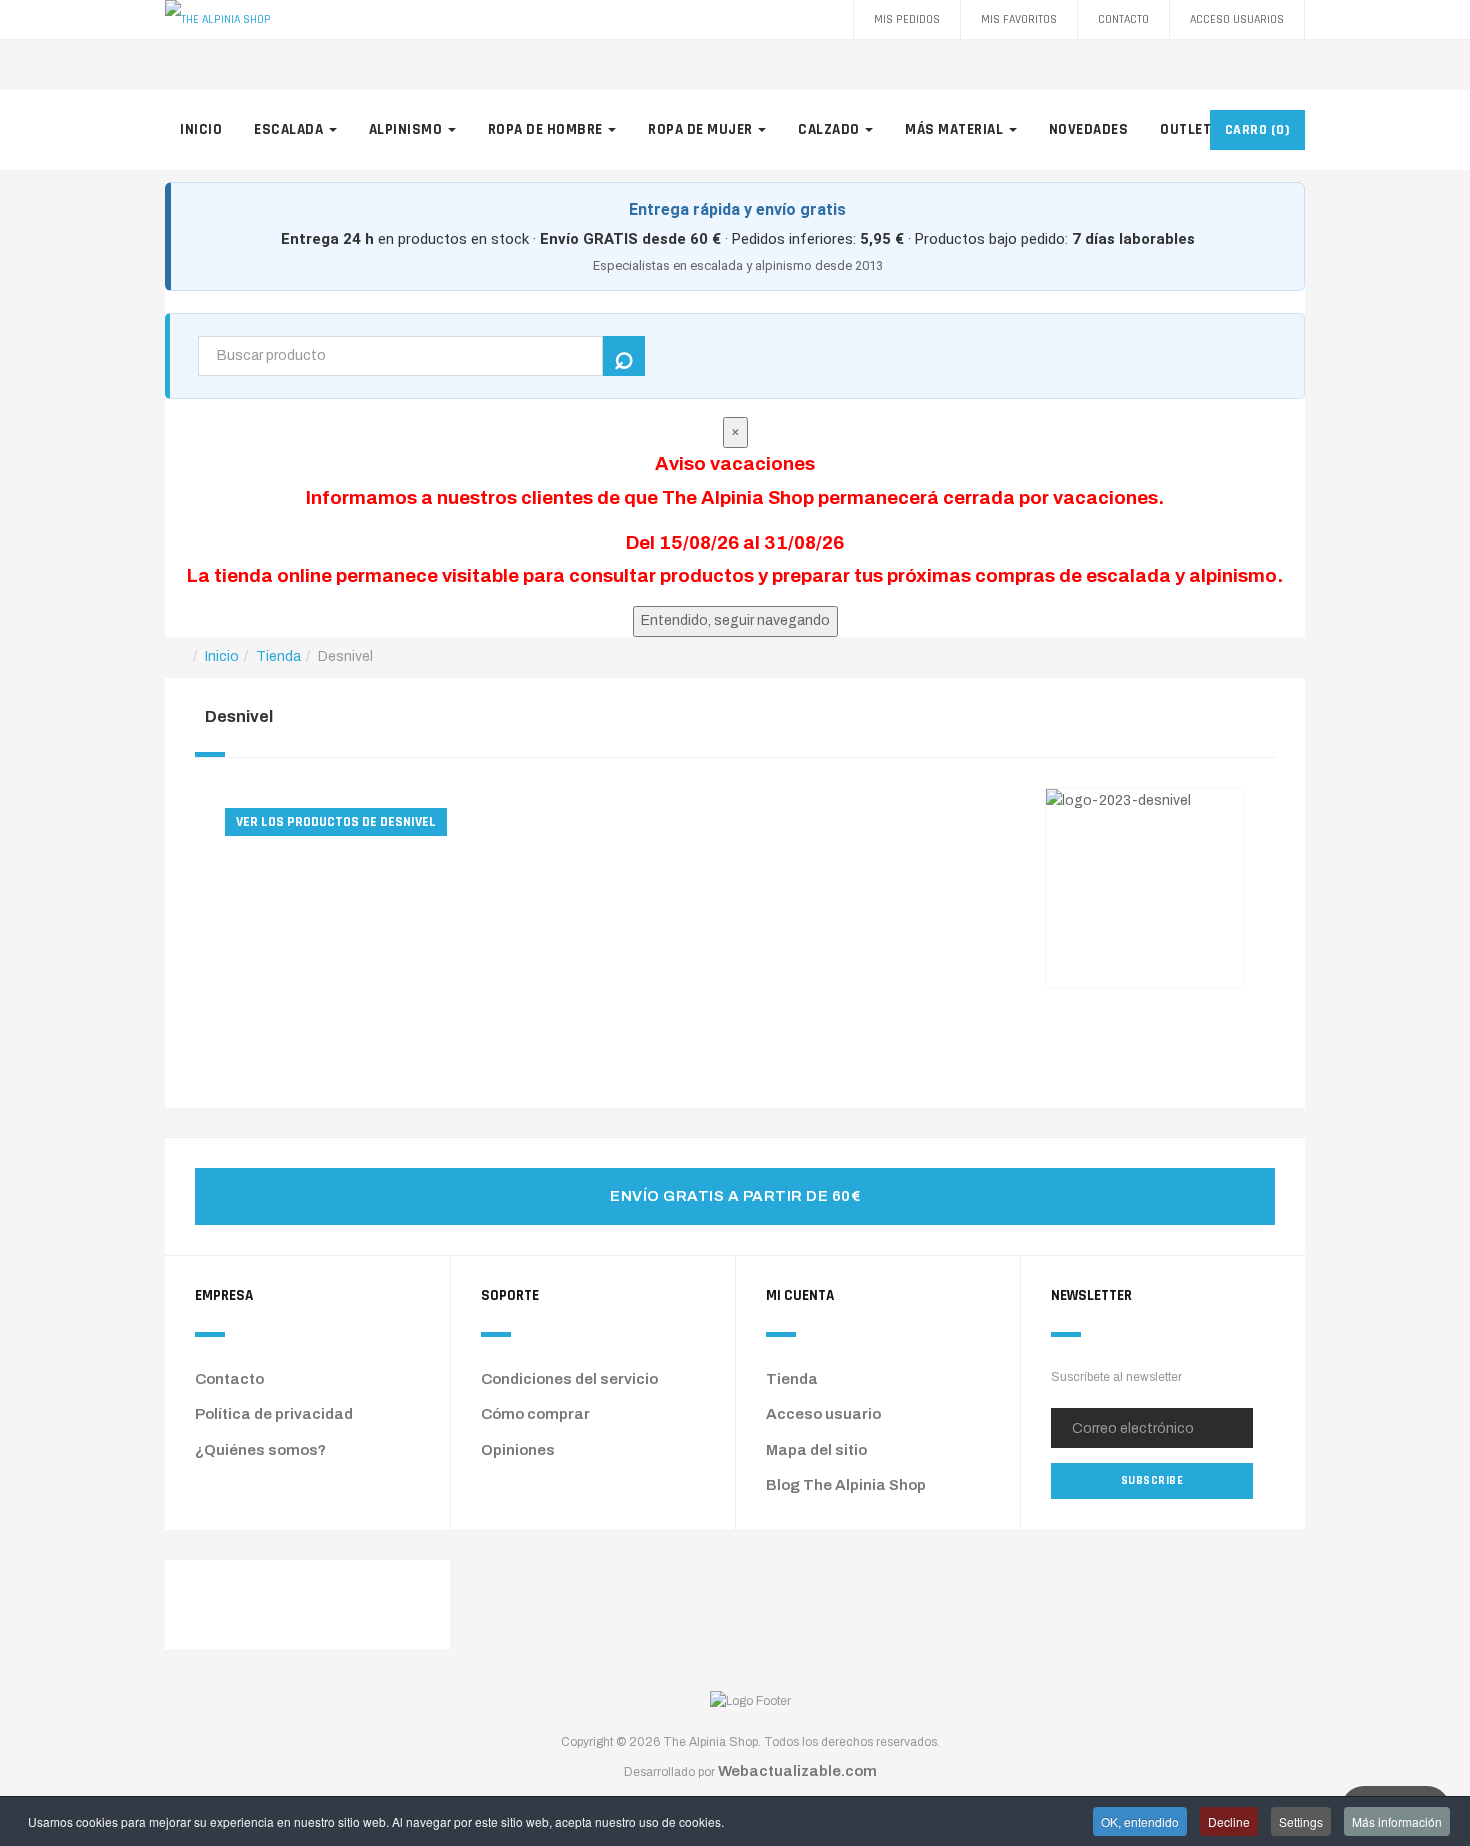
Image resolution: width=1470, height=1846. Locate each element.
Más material (956, 129)
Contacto (1123, 19)
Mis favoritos (1019, 19)
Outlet (1187, 129)
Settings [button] (1301, 1821)
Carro (1258, 130)
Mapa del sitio (816, 1450)
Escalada (290, 129)
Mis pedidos (907, 19)
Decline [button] (1229, 1821)
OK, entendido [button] (1140, 1821)
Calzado (830, 129)
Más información (1397, 1821)
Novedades (1089, 129)
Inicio (201, 129)
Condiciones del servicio (569, 1379)
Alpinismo (407, 129)
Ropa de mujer (702, 129)
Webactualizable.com (797, 1771)
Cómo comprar (535, 1414)
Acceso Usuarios (1237, 19)
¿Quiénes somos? (260, 1450)
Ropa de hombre (547, 129)
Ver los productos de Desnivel (336, 822)
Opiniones (518, 1450)
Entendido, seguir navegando (735, 620)
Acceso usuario (823, 1414)
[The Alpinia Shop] (218, 19)
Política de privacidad (274, 1414)
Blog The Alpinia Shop (846, 1485)
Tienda (792, 1379)
